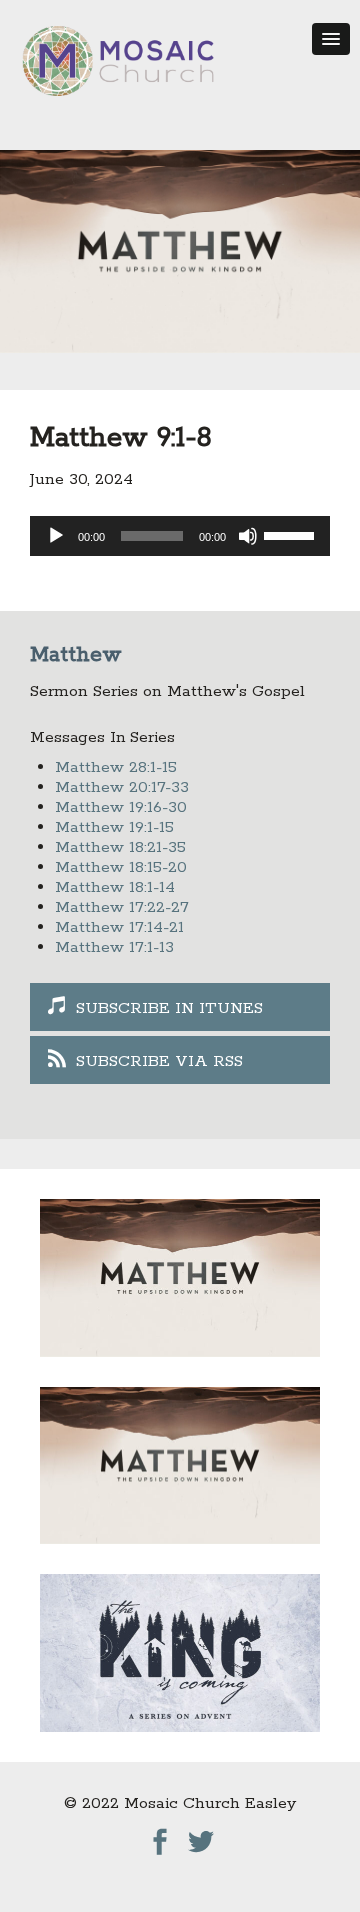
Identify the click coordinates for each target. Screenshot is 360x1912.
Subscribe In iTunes (169, 1008)
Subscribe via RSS (159, 1061)
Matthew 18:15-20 (121, 867)
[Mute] (248, 536)
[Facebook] (160, 1836)
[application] (180, 536)
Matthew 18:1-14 (115, 887)
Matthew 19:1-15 (114, 827)
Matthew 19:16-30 (121, 807)
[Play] (56, 536)
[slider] (292, 534)
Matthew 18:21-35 (120, 847)
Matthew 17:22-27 (122, 907)
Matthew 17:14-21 (119, 927)
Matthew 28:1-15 (116, 767)
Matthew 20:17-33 (122, 787)
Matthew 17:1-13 (114, 947)
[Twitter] (201, 1836)
